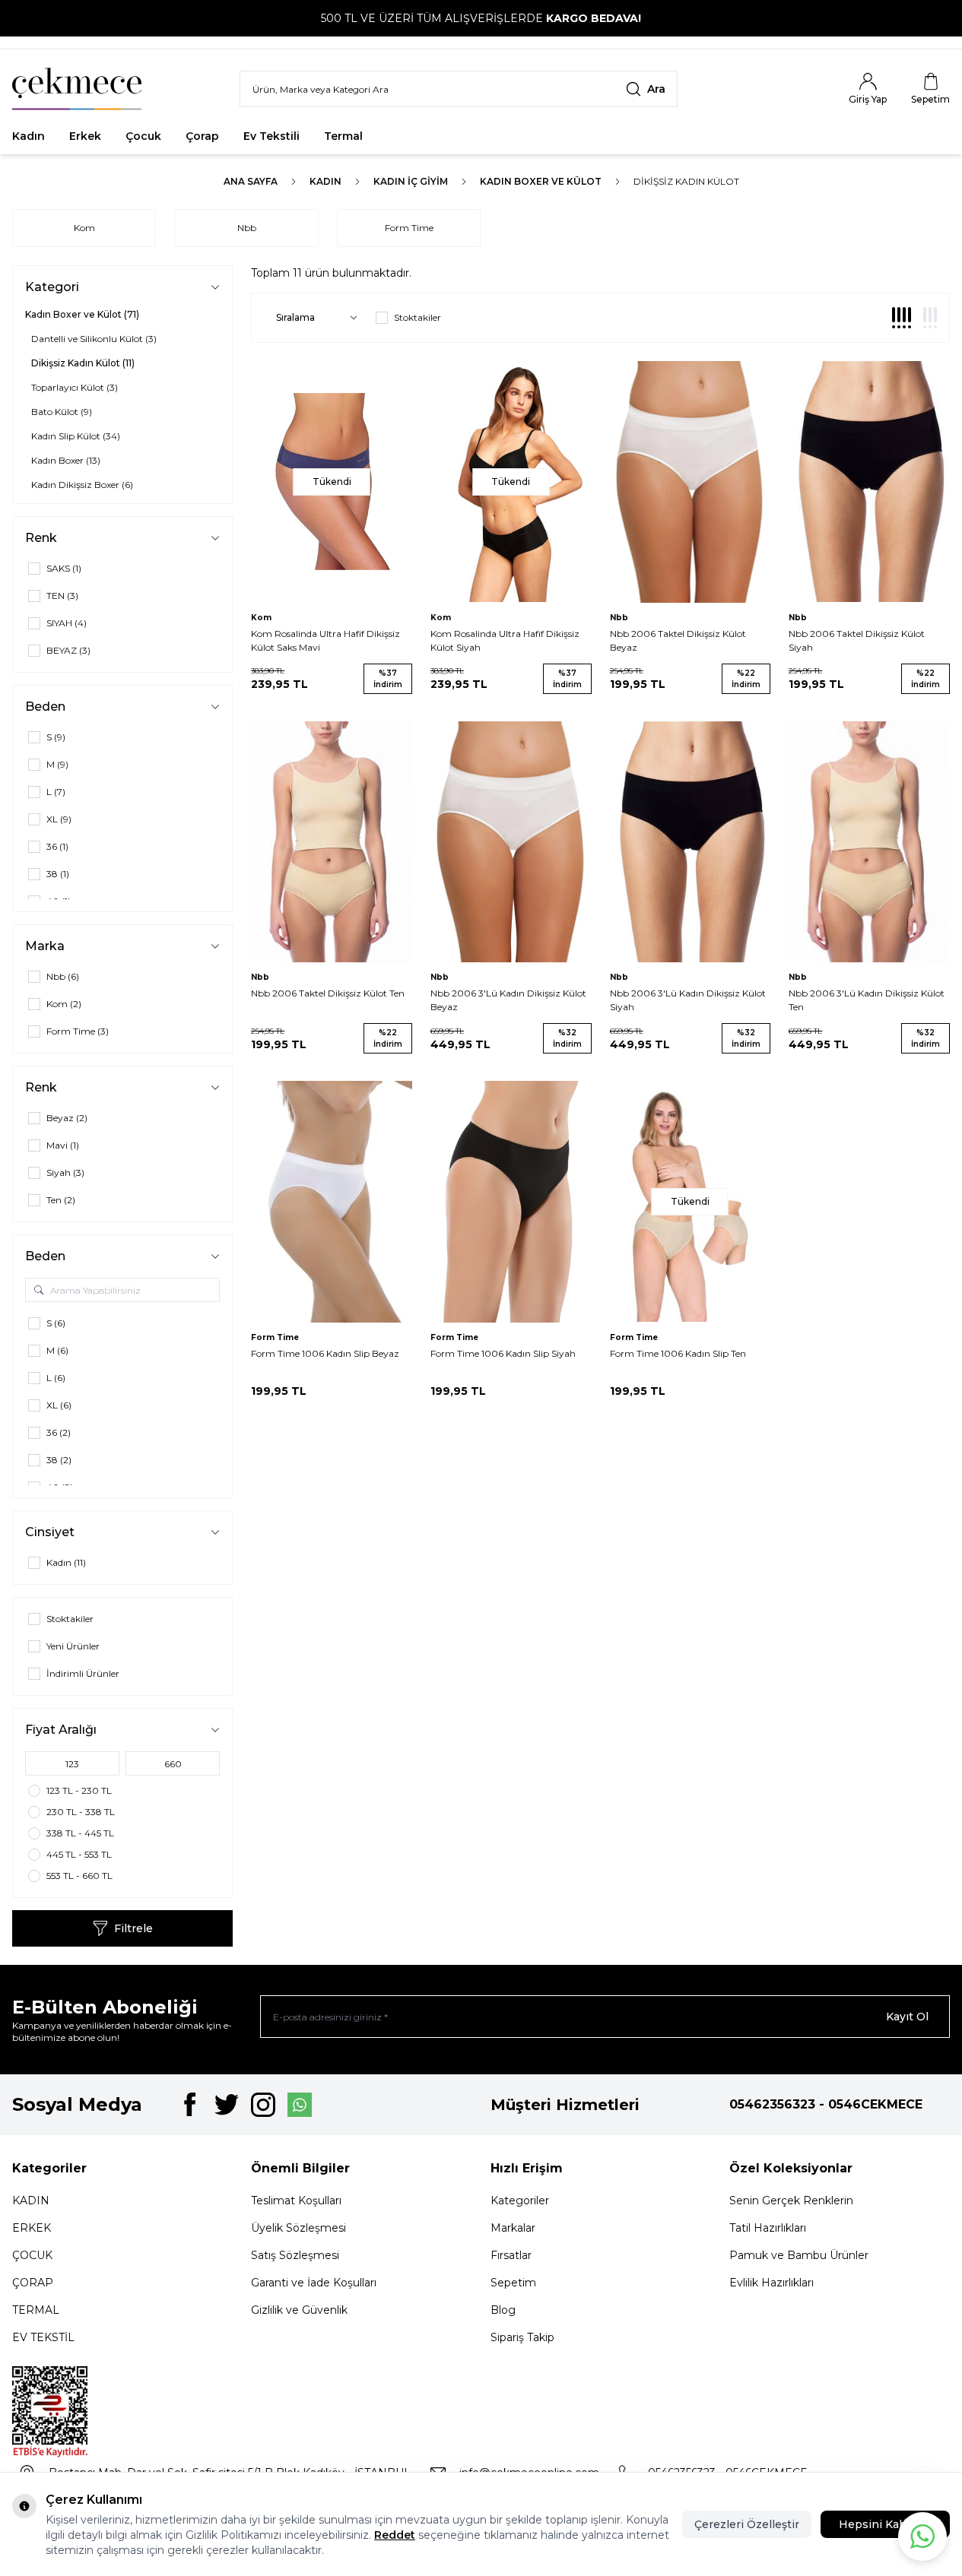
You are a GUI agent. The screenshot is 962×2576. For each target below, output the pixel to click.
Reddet (395, 2535)
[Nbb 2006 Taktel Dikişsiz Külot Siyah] (869, 482)
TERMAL (36, 2310)
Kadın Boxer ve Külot (541, 181)
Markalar (513, 2228)
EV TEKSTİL (43, 2337)
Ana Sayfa (251, 181)
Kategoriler (520, 2201)
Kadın (29, 136)
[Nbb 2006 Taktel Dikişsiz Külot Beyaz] (691, 482)
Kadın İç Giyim (411, 181)
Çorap (202, 136)
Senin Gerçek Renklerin (791, 2201)
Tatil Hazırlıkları (768, 2228)
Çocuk (143, 136)
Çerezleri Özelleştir (747, 2524)
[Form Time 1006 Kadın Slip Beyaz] (332, 1202)
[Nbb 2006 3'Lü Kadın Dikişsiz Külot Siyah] (691, 842)
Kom (84, 228)
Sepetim (513, 2283)
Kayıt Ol (907, 2017)
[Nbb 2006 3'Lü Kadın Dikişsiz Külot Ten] (869, 842)
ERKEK (32, 2228)
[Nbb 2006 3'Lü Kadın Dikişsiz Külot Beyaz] (511, 842)
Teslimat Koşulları (296, 2201)
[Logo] (77, 89)
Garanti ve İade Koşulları (314, 2283)
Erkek (85, 136)
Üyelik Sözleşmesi (298, 2228)
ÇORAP (33, 2283)
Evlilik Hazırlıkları (772, 2283)
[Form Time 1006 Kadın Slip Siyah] (511, 1202)
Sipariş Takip (522, 2337)
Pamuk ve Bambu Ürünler (799, 2255)
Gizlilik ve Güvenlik (299, 2310)
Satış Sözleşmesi (295, 2255)
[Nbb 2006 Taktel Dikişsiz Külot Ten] (332, 842)
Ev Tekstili (271, 136)
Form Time (409, 228)
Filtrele (133, 1928)
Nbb (247, 228)
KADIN (31, 2201)
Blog (503, 2310)
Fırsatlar (410, 136)
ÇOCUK (32, 2255)
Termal (343, 136)
